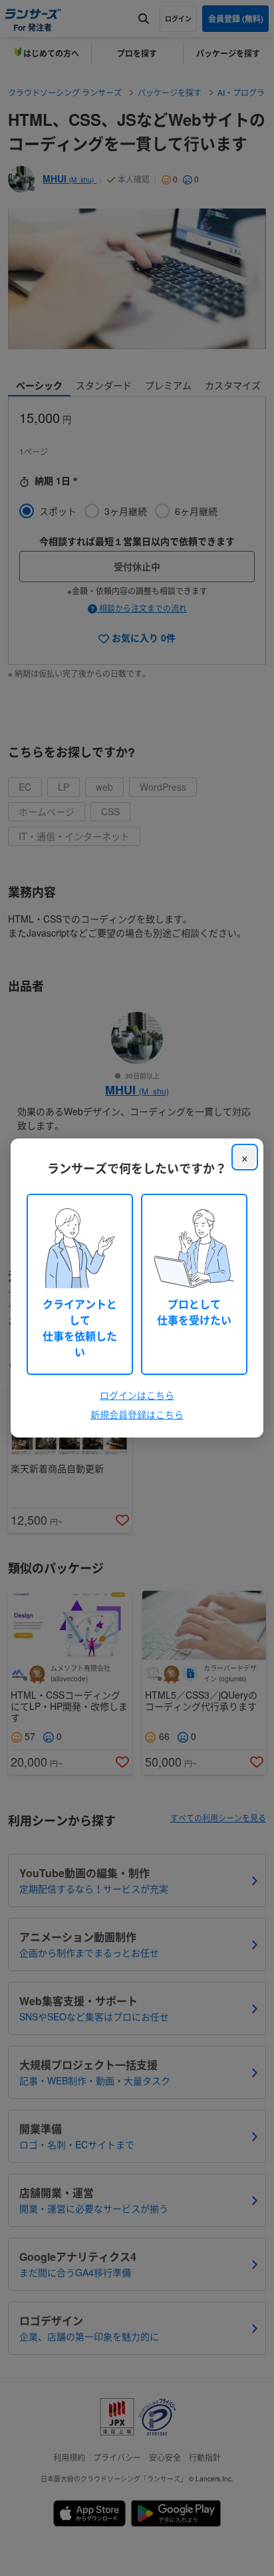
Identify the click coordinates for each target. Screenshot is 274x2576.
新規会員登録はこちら (137, 1414)
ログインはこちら (137, 1395)
